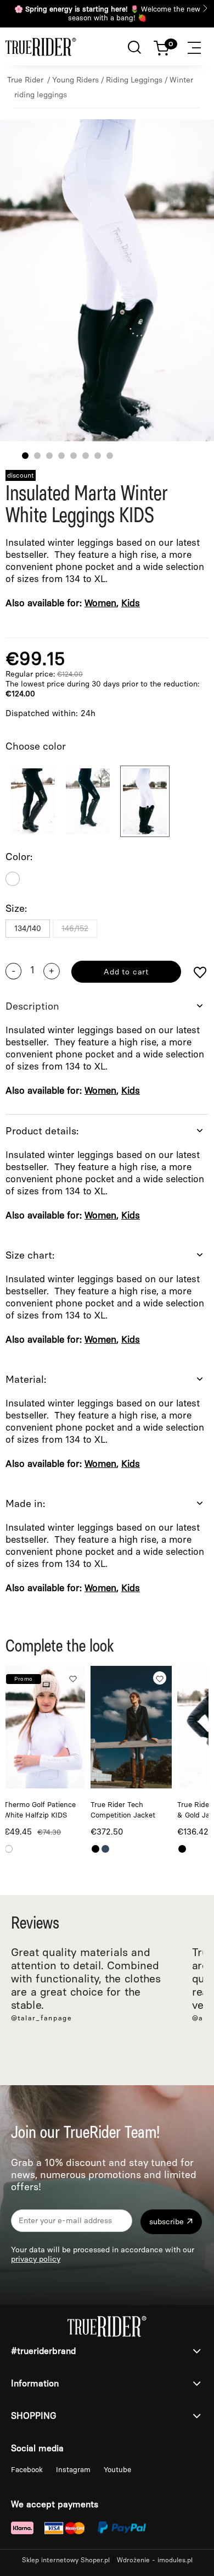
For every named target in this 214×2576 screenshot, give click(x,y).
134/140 (28, 929)
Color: (19, 857)
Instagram (74, 2470)
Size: (16, 908)
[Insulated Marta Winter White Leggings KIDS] (145, 801)
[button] (200, 46)
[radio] (13, 879)
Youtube (117, 2470)
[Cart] (167, 46)
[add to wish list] (200, 974)
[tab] (107, 1052)
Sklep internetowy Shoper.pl (66, 2560)
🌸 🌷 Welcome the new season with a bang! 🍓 (107, 13)
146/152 (75, 929)
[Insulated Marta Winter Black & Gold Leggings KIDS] (33, 801)
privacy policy (36, 2259)
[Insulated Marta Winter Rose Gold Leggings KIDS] (88, 801)
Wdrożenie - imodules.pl (155, 2560)
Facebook (28, 2470)
